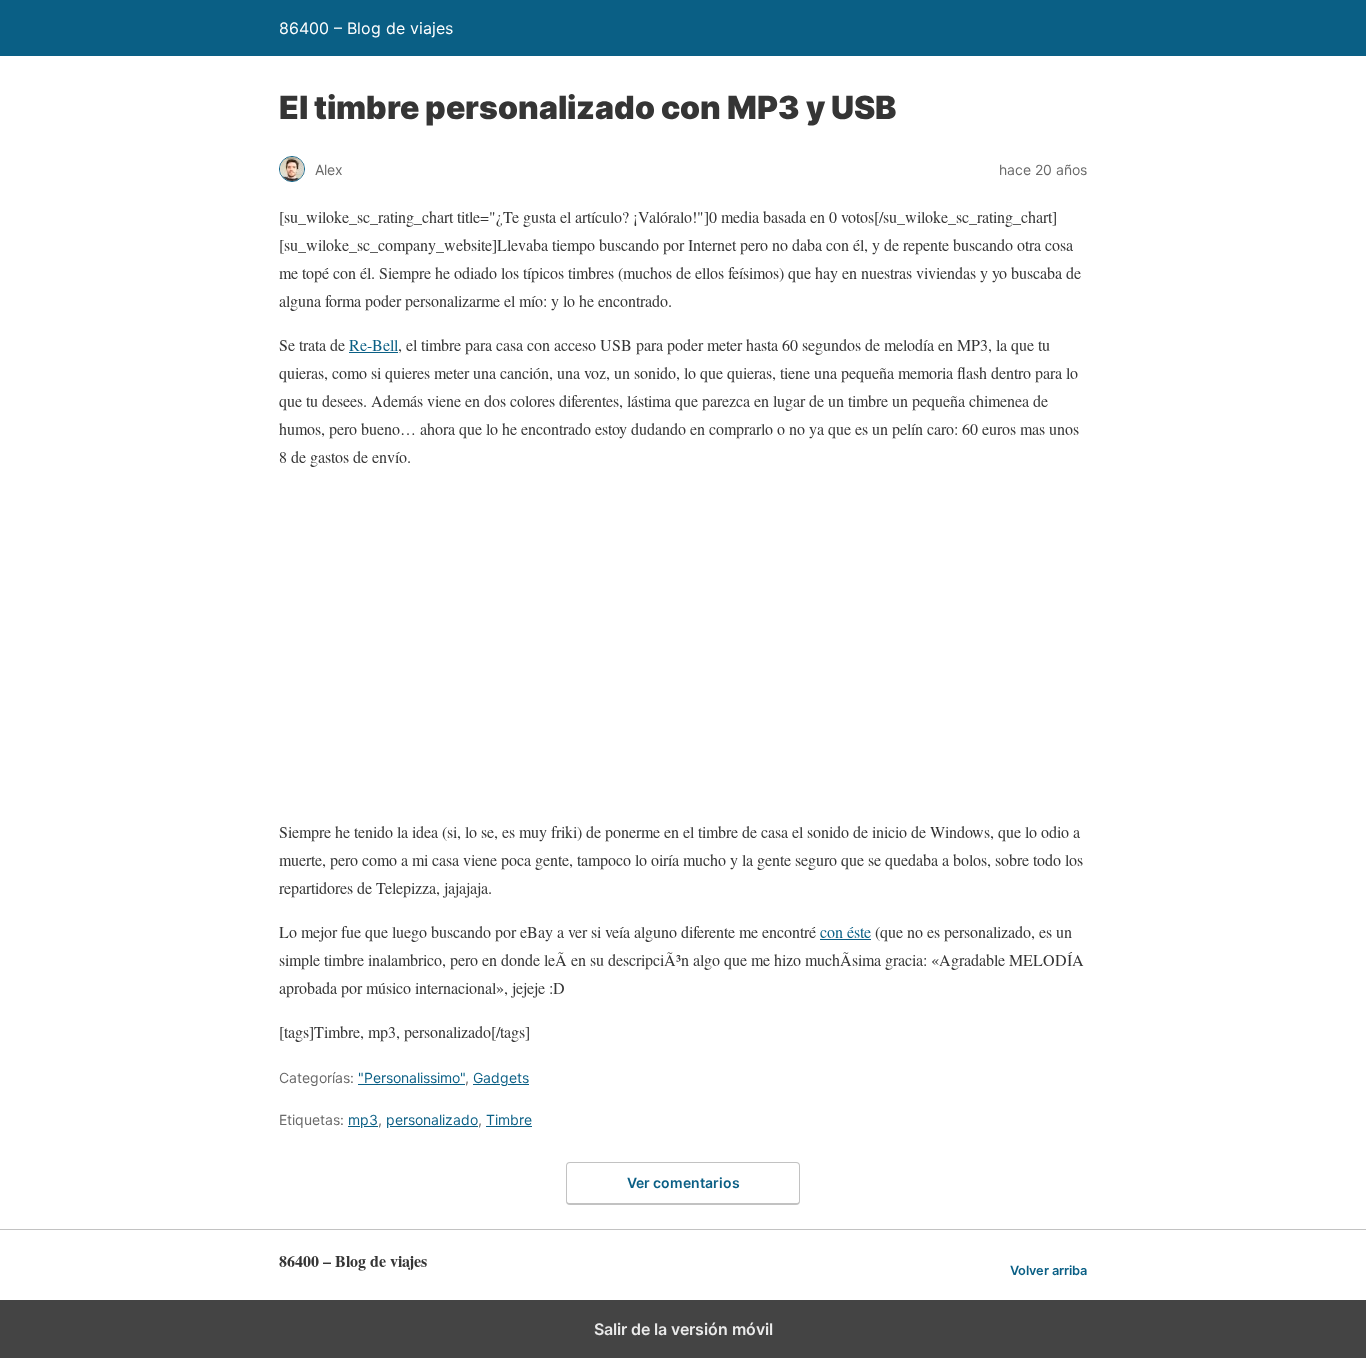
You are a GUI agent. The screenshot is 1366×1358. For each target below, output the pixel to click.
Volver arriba (1048, 1270)
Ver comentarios (683, 1182)
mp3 (363, 1119)
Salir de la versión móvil (683, 1329)
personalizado (432, 1119)
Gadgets (501, 1077)
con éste (845, 931)
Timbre (509, 1119)
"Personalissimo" (411, 1077)
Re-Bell (373, 344)
